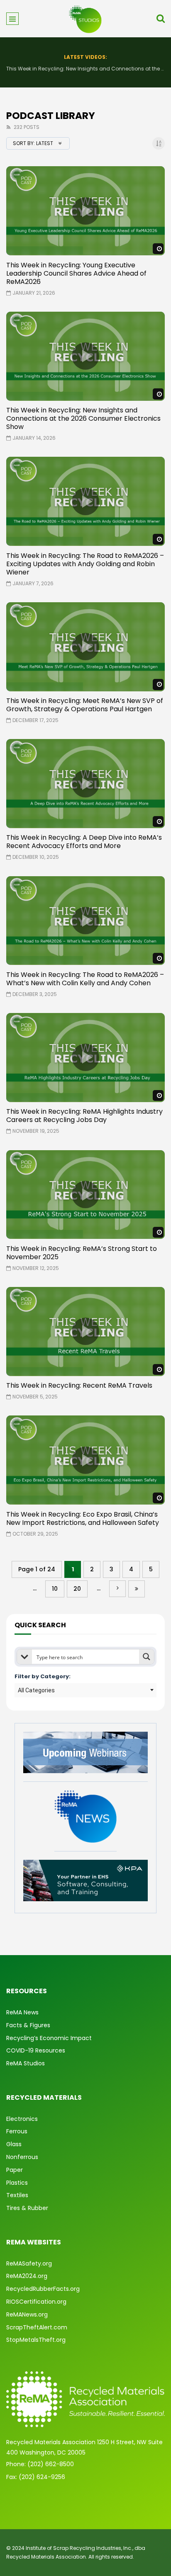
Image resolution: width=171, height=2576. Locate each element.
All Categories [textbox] (36, 1690)
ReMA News (22, 2012)
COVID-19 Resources (36, 2050)
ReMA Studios (26, 2063)
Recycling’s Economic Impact (49, 2038)
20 (77, 1589)
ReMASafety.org (29, 2263)
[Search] (161, 19)
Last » (137, 1589)
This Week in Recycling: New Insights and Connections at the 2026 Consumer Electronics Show (83, 418)
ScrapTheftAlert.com (37, 2327)
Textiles (17, 2195)
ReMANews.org (27, 2314)
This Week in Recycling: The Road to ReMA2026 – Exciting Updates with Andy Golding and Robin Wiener (85, 69)
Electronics (22, 2119)
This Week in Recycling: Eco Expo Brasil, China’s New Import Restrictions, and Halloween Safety (83, 1518)
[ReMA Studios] (85, 19)
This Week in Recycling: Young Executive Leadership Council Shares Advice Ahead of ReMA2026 (76, 273)
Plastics (17, 2183)
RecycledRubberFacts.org (43, 2289)
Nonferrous (22, 2157)
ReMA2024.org (27, 2276)
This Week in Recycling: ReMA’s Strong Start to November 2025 (82, 1253)
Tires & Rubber (27, 2208)
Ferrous (17, 2131)
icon (85, 211)
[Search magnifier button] (147, 1657)
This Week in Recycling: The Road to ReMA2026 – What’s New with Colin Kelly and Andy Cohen (85, 979)
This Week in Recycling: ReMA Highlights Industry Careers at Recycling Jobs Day (84, 1116)
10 (55, 1589)
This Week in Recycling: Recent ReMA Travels (79, 1385)
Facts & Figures (28, 2025)
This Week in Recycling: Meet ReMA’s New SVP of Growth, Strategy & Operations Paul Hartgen (85, 705)
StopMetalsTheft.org (36, 2340)
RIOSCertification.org (36, 2302)
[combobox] (85, 1690)
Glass (14, 2144)
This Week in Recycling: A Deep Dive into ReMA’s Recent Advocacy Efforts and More (84, 842)
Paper (15, 2170)
